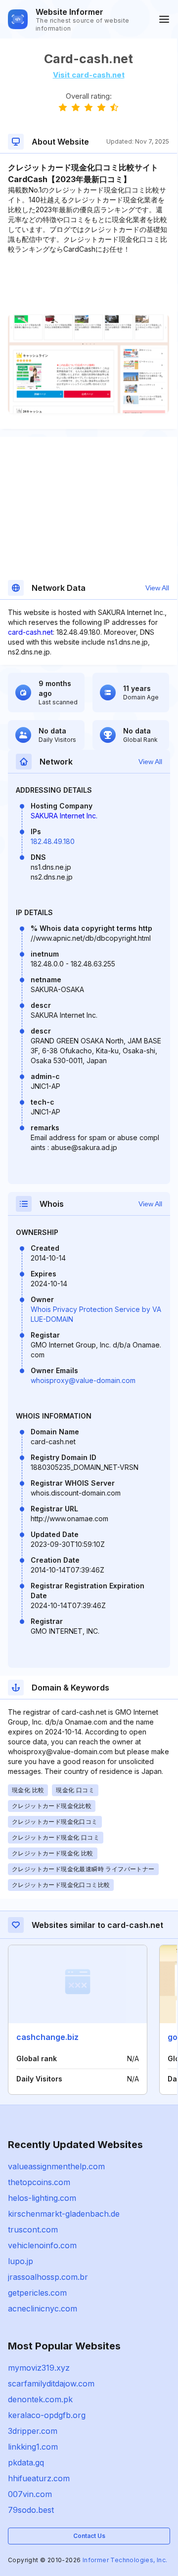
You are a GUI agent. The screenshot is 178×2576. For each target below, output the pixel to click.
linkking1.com (33, 2447)
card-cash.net (30, 632)
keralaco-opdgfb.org (47, 2415)
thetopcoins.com (39, 2182)
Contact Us (89, 2536)
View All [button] (157, 588)
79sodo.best (31, 2510)
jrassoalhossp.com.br (48, 2277)
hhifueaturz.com (39, 2478)
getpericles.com (37, 2293)
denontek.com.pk (40, 2399)
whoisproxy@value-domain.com (83, 1380)
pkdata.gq (26, 2462)
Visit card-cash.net (89, 75)
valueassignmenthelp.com (56, 2166)
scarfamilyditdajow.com (51, 2384)
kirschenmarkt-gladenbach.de (64, 2214)
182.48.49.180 (53, 841)
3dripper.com (33, 2431)
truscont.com (33, 2230)
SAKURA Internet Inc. (64, 816)
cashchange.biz (47, 2037)
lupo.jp (21, 2261)
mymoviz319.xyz (39, 2368)
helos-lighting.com (42, 2198)
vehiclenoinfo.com (42, 2245)
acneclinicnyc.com (43, 2308)
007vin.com (30, 2494)
